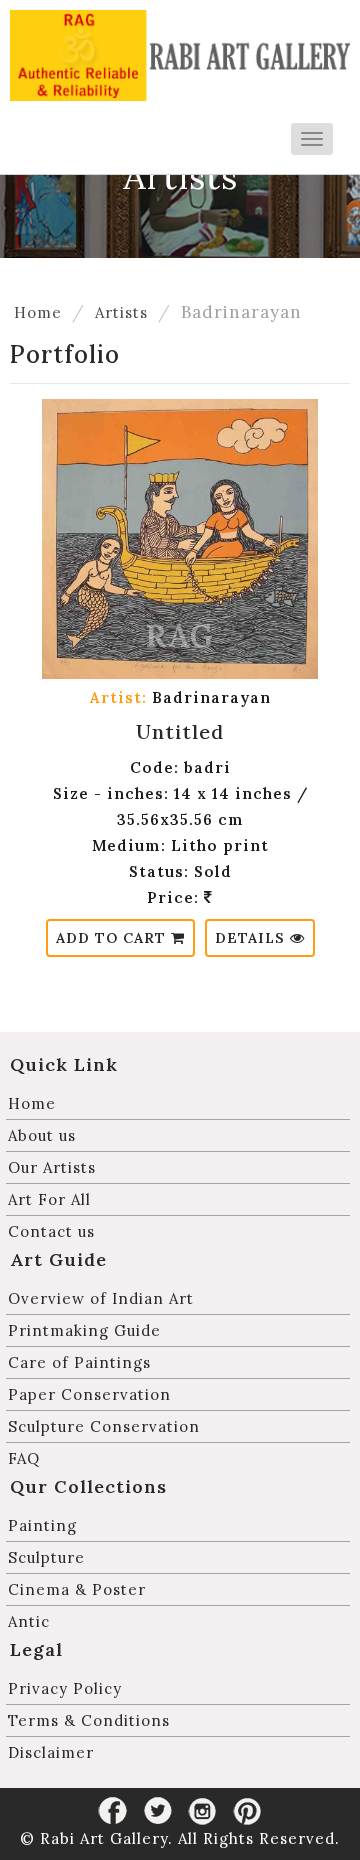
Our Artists (52, 1167)
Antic (29, 1621)
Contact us (51, 1231)
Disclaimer (51, 1752)
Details (252, 938)
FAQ (24, 1458)
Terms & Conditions (89, 1720)
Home (38, 312)
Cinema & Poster (77, 1589)
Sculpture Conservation (104, 1426)
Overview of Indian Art (101, 1298)
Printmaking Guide (84, 1330)
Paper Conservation (89, 1394)
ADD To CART (113, 938)
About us (42, 1135)
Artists (121, 312)
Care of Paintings (79, 1362)
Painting (42, 1525)
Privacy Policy (65, 1688)
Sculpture (46, 1557)
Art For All (49, 1199)
